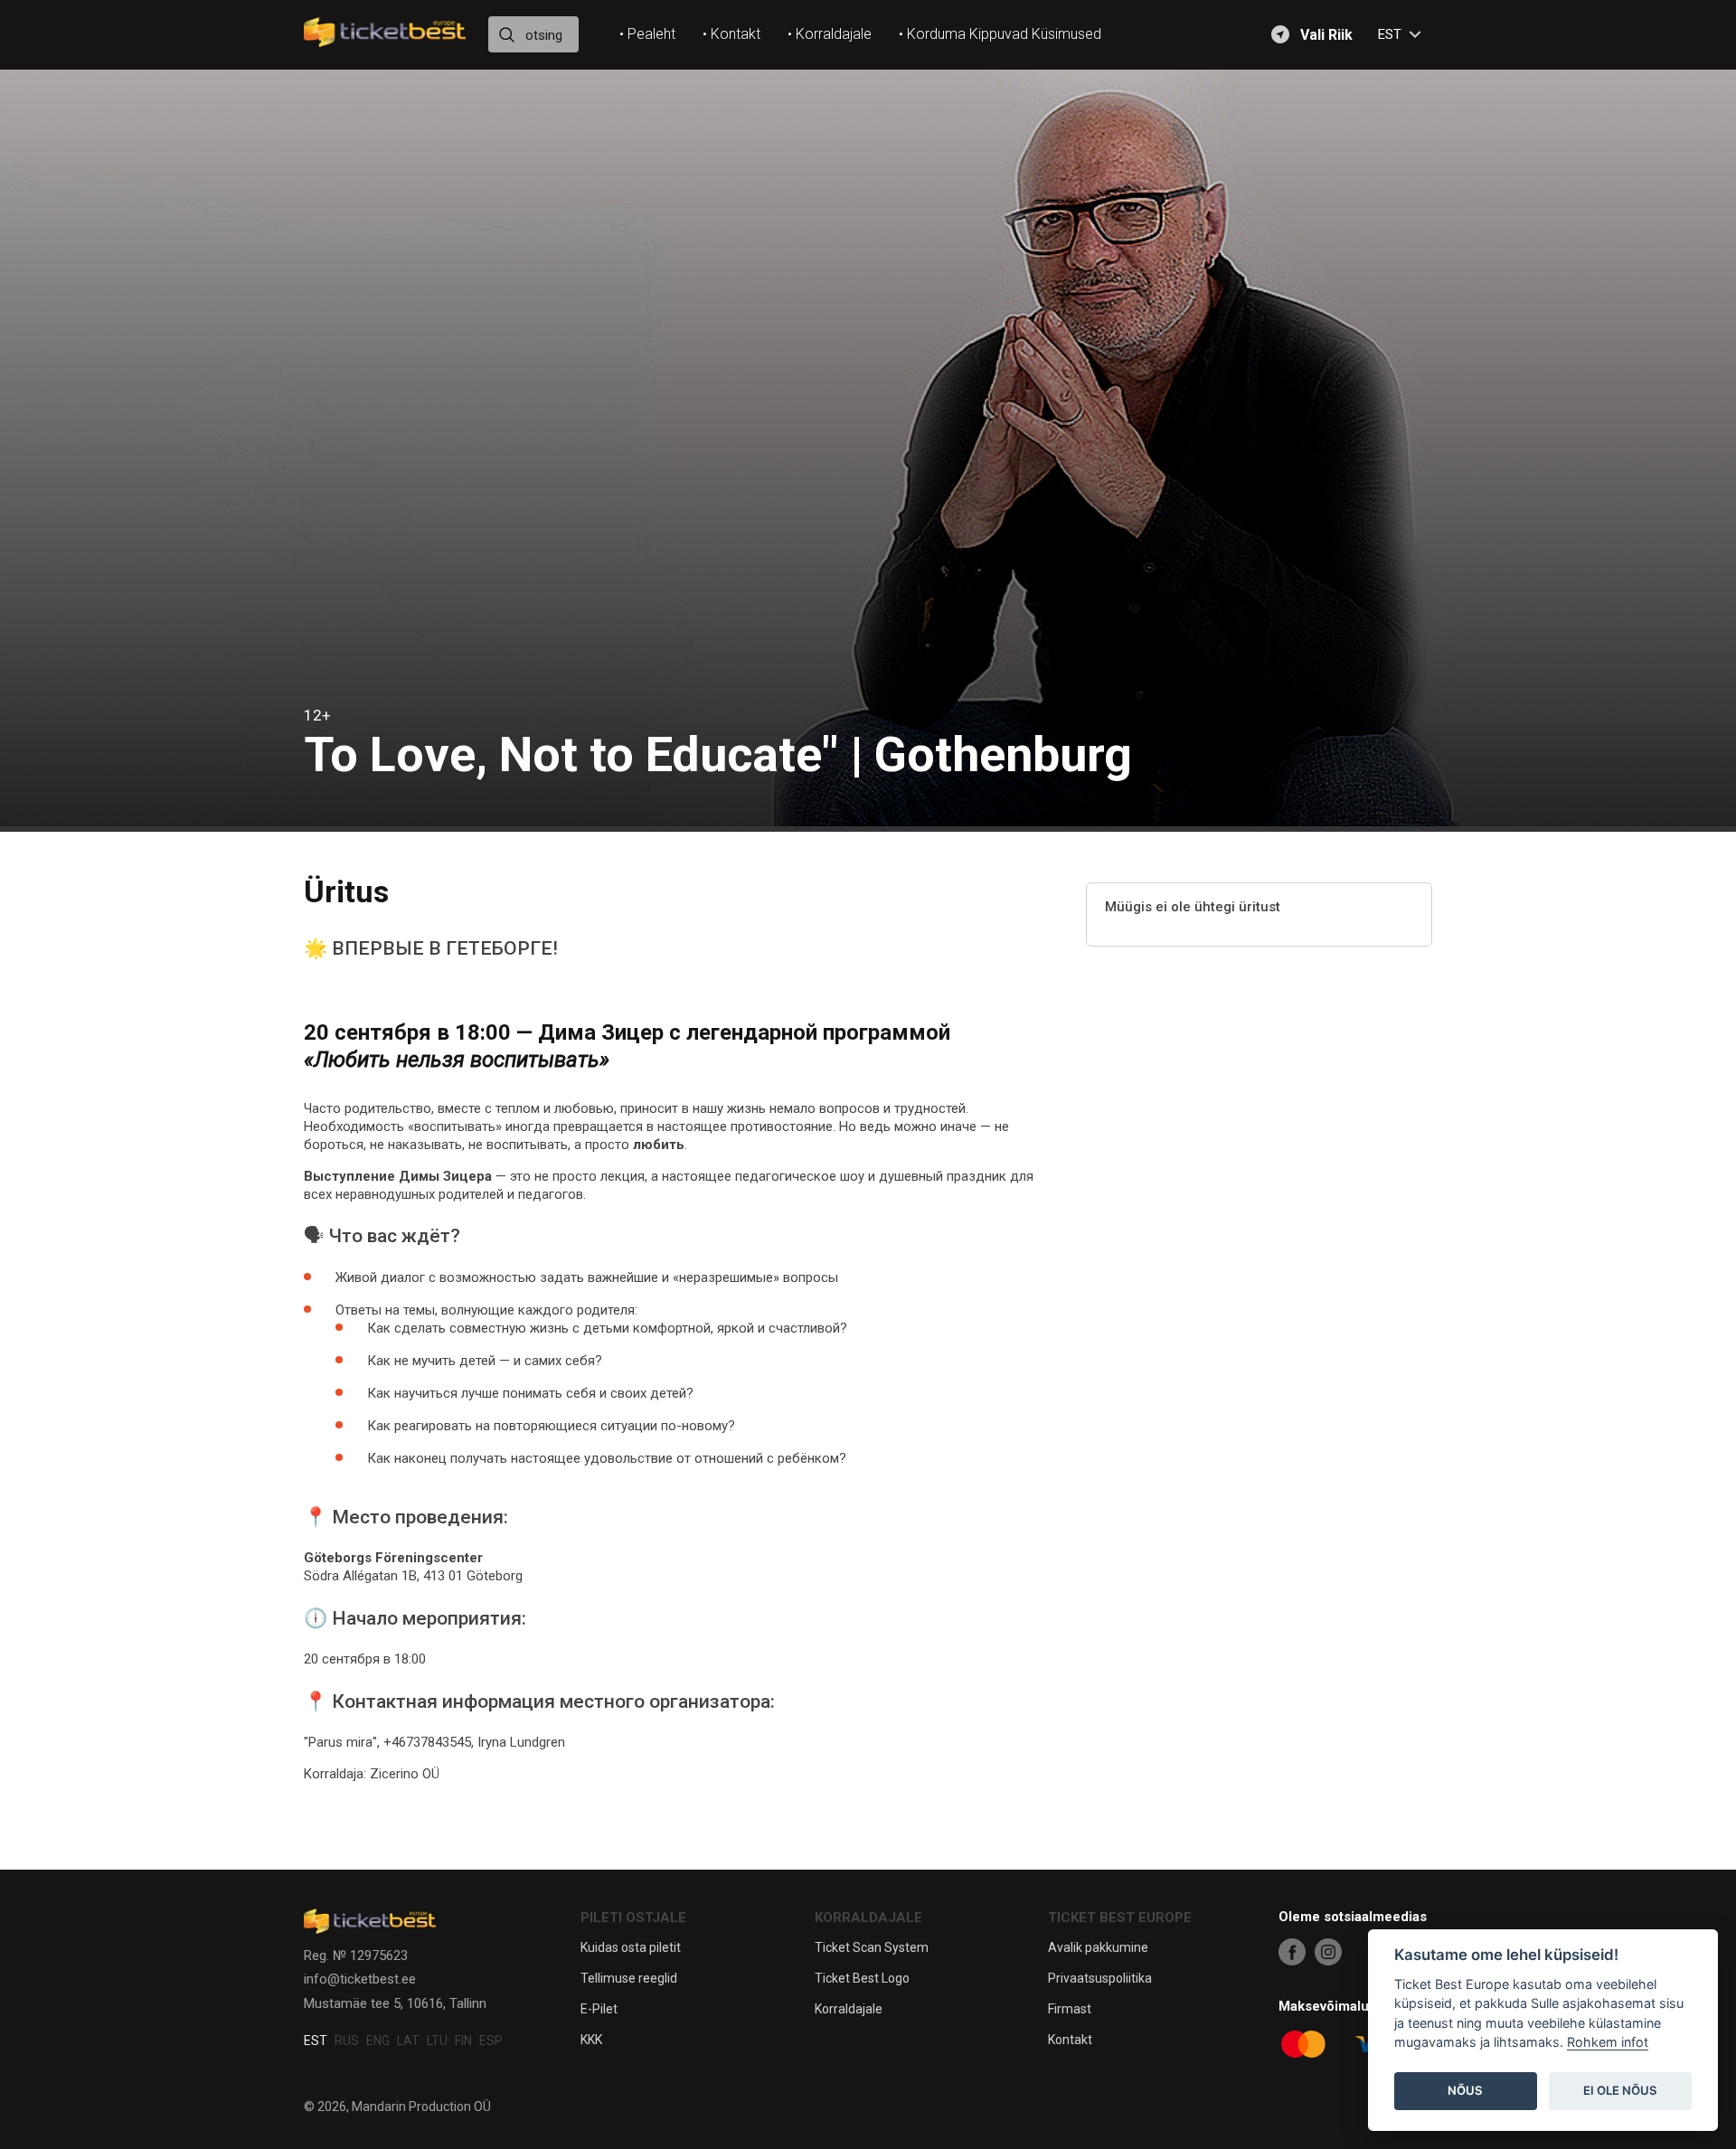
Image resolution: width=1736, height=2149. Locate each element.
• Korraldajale (830, 34)
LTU (437, 2041)
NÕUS (1465, 2091)
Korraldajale (849, 2009)
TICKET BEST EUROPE (1120, 1918)
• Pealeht (647, 34)
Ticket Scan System (872, 1947)
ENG (378, 2041)
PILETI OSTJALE (633, 1918)
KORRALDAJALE (868, 1918)
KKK (591, 2040)
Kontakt (1070, 2040)
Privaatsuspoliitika (1100, 1978)
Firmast (1070, 2009)
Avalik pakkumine (1098, 1947)
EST (316, 2041)
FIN (463, 2041)
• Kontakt (731, 34)
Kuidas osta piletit (631, 1947)
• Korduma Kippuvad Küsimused (1000, 34)
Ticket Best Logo (862, 1978)
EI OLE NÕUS (1620, 2091)
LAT (408, 2041)
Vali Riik (1326, 35)
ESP (491, 2041)
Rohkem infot (1608, 2043)
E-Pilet (599, 2009)
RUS (347, 2041)
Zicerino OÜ (405, 1774)
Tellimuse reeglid (629, 1978)
